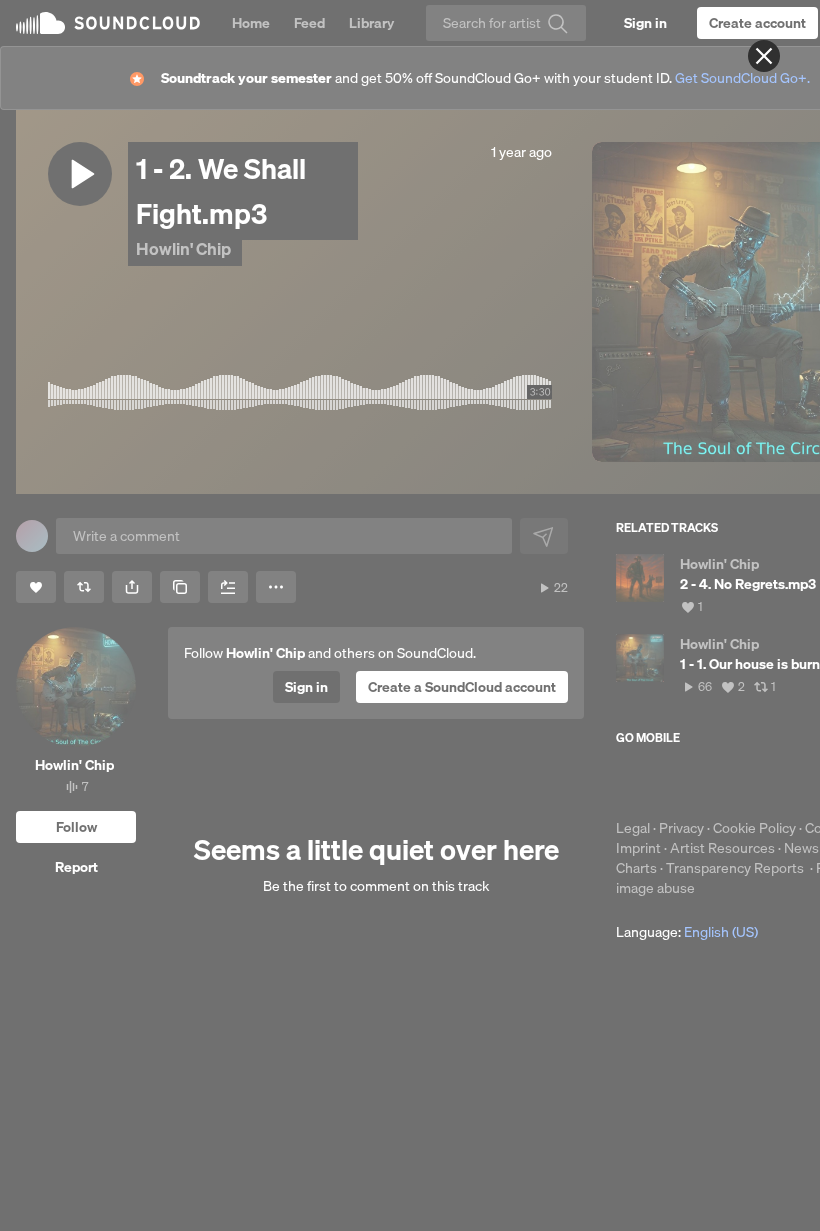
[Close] (764, 56)
